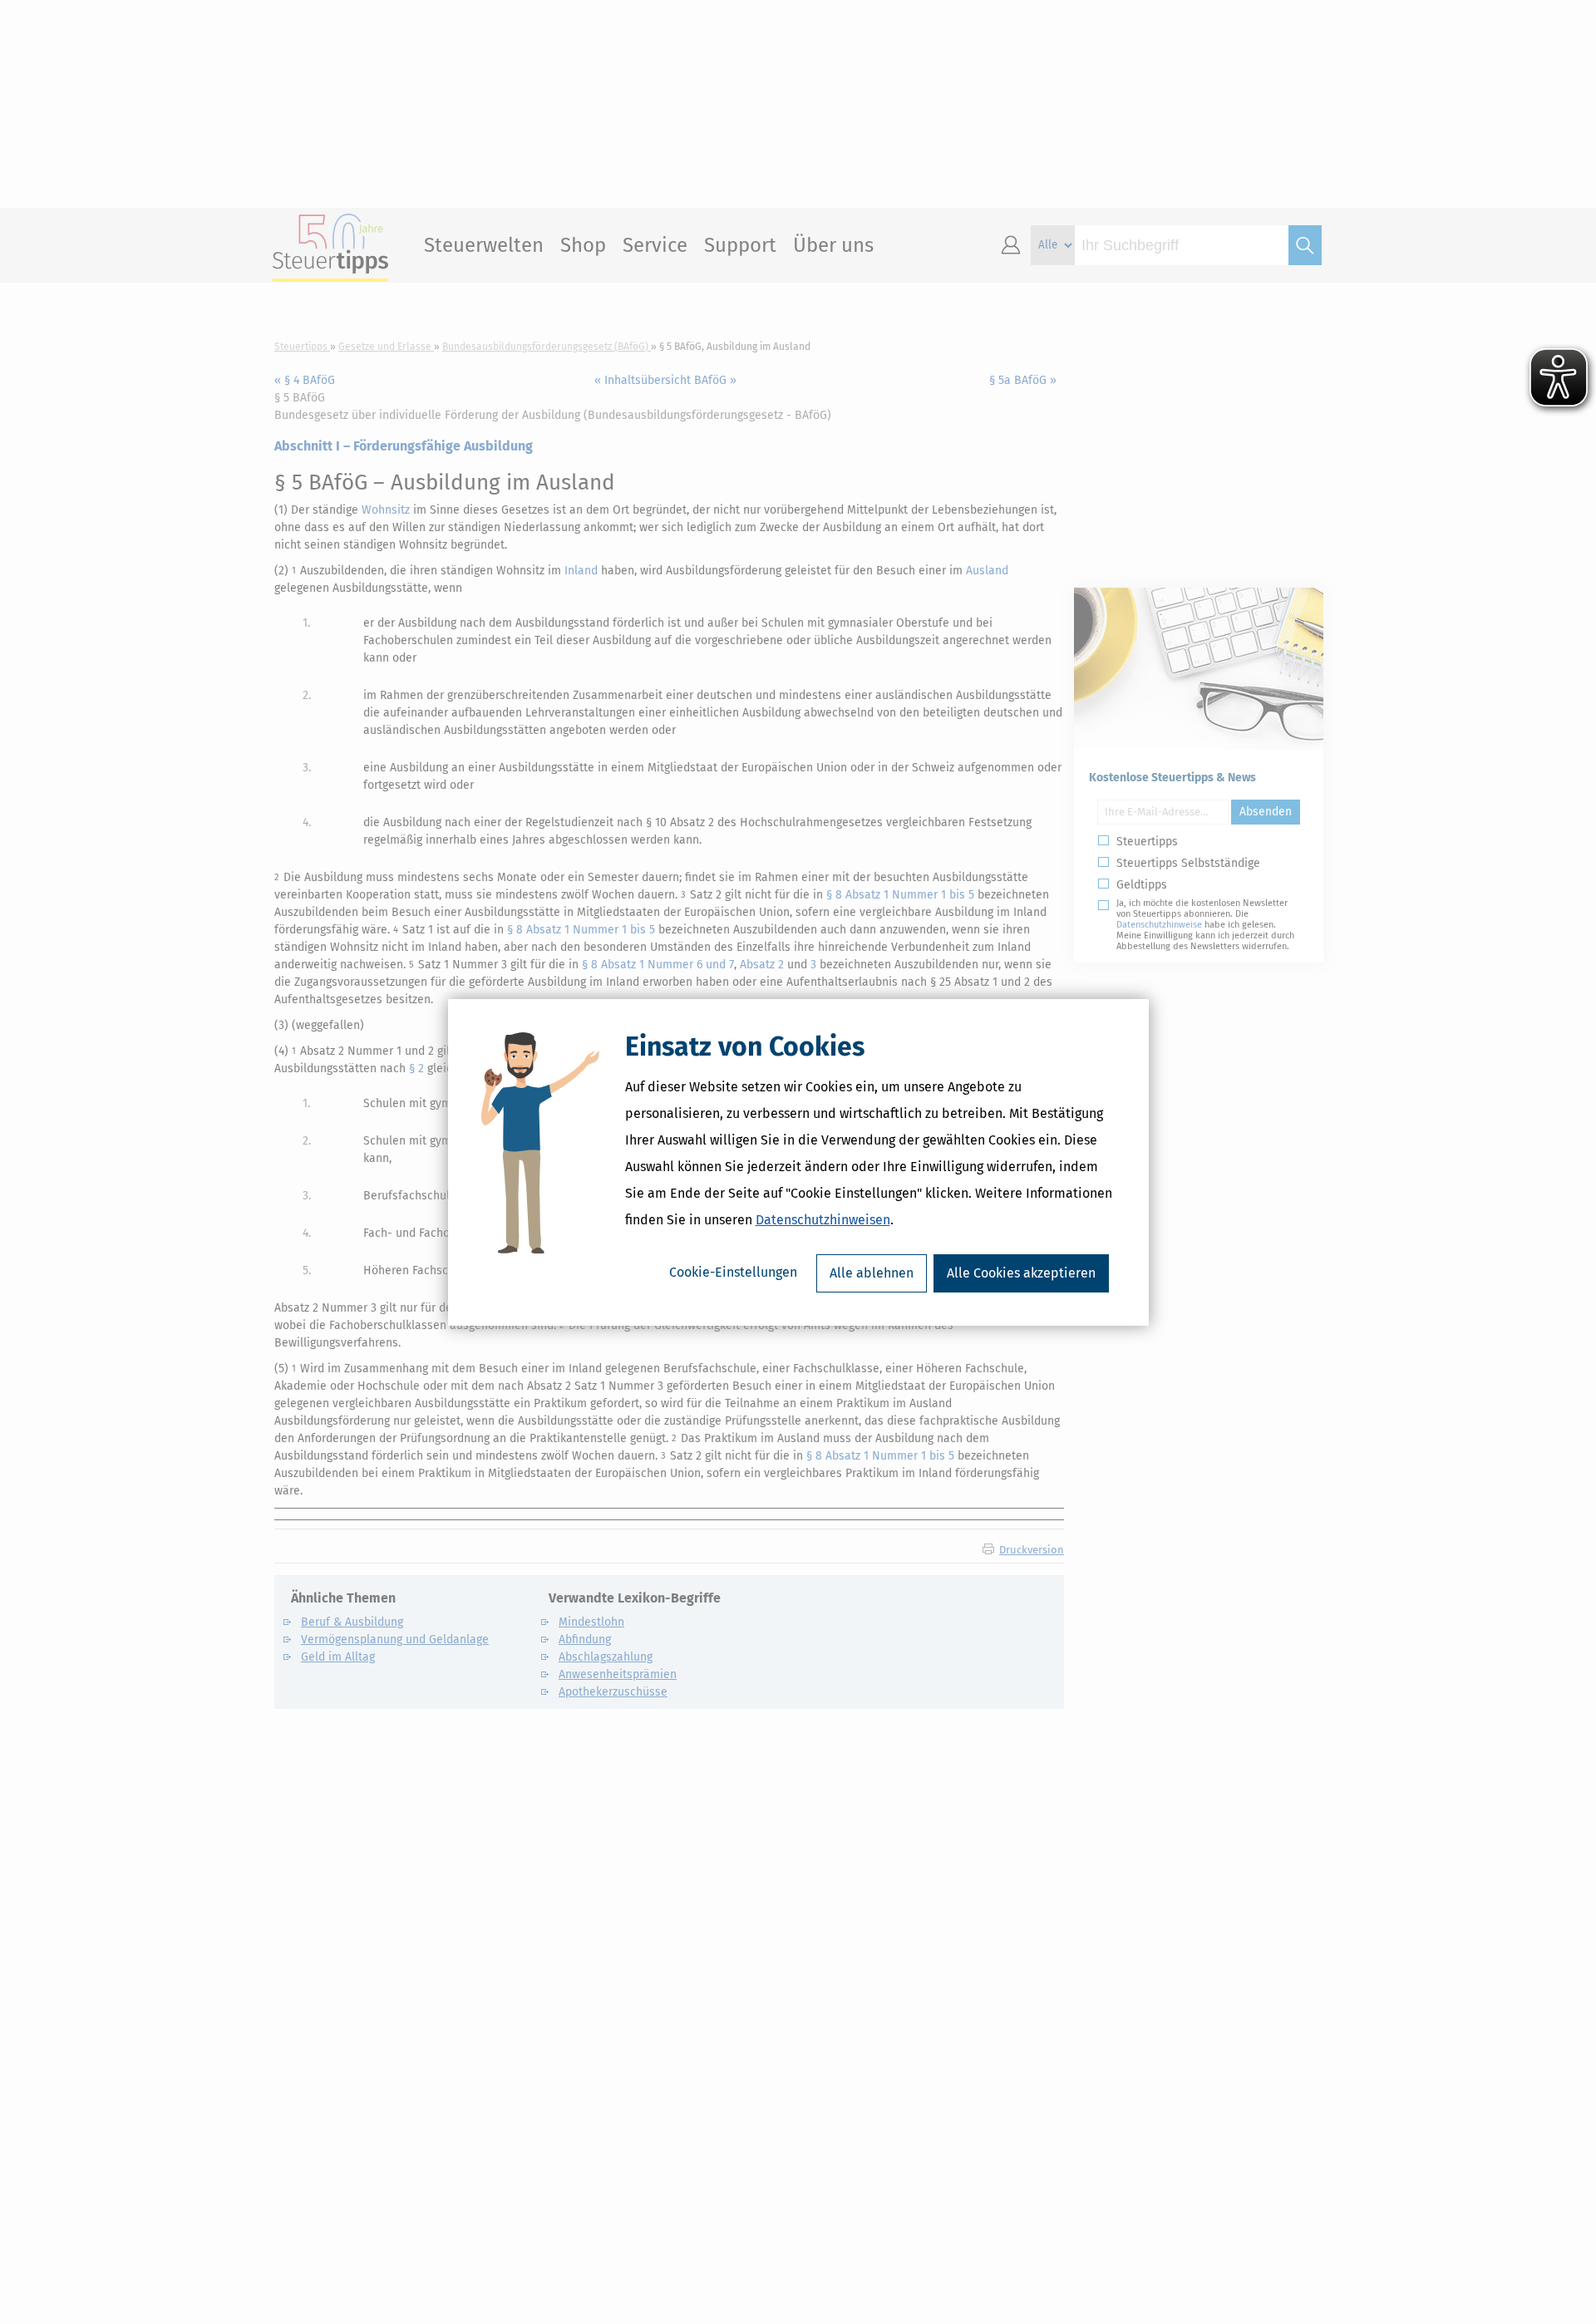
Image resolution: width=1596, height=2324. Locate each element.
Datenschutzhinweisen (823, 1220)
